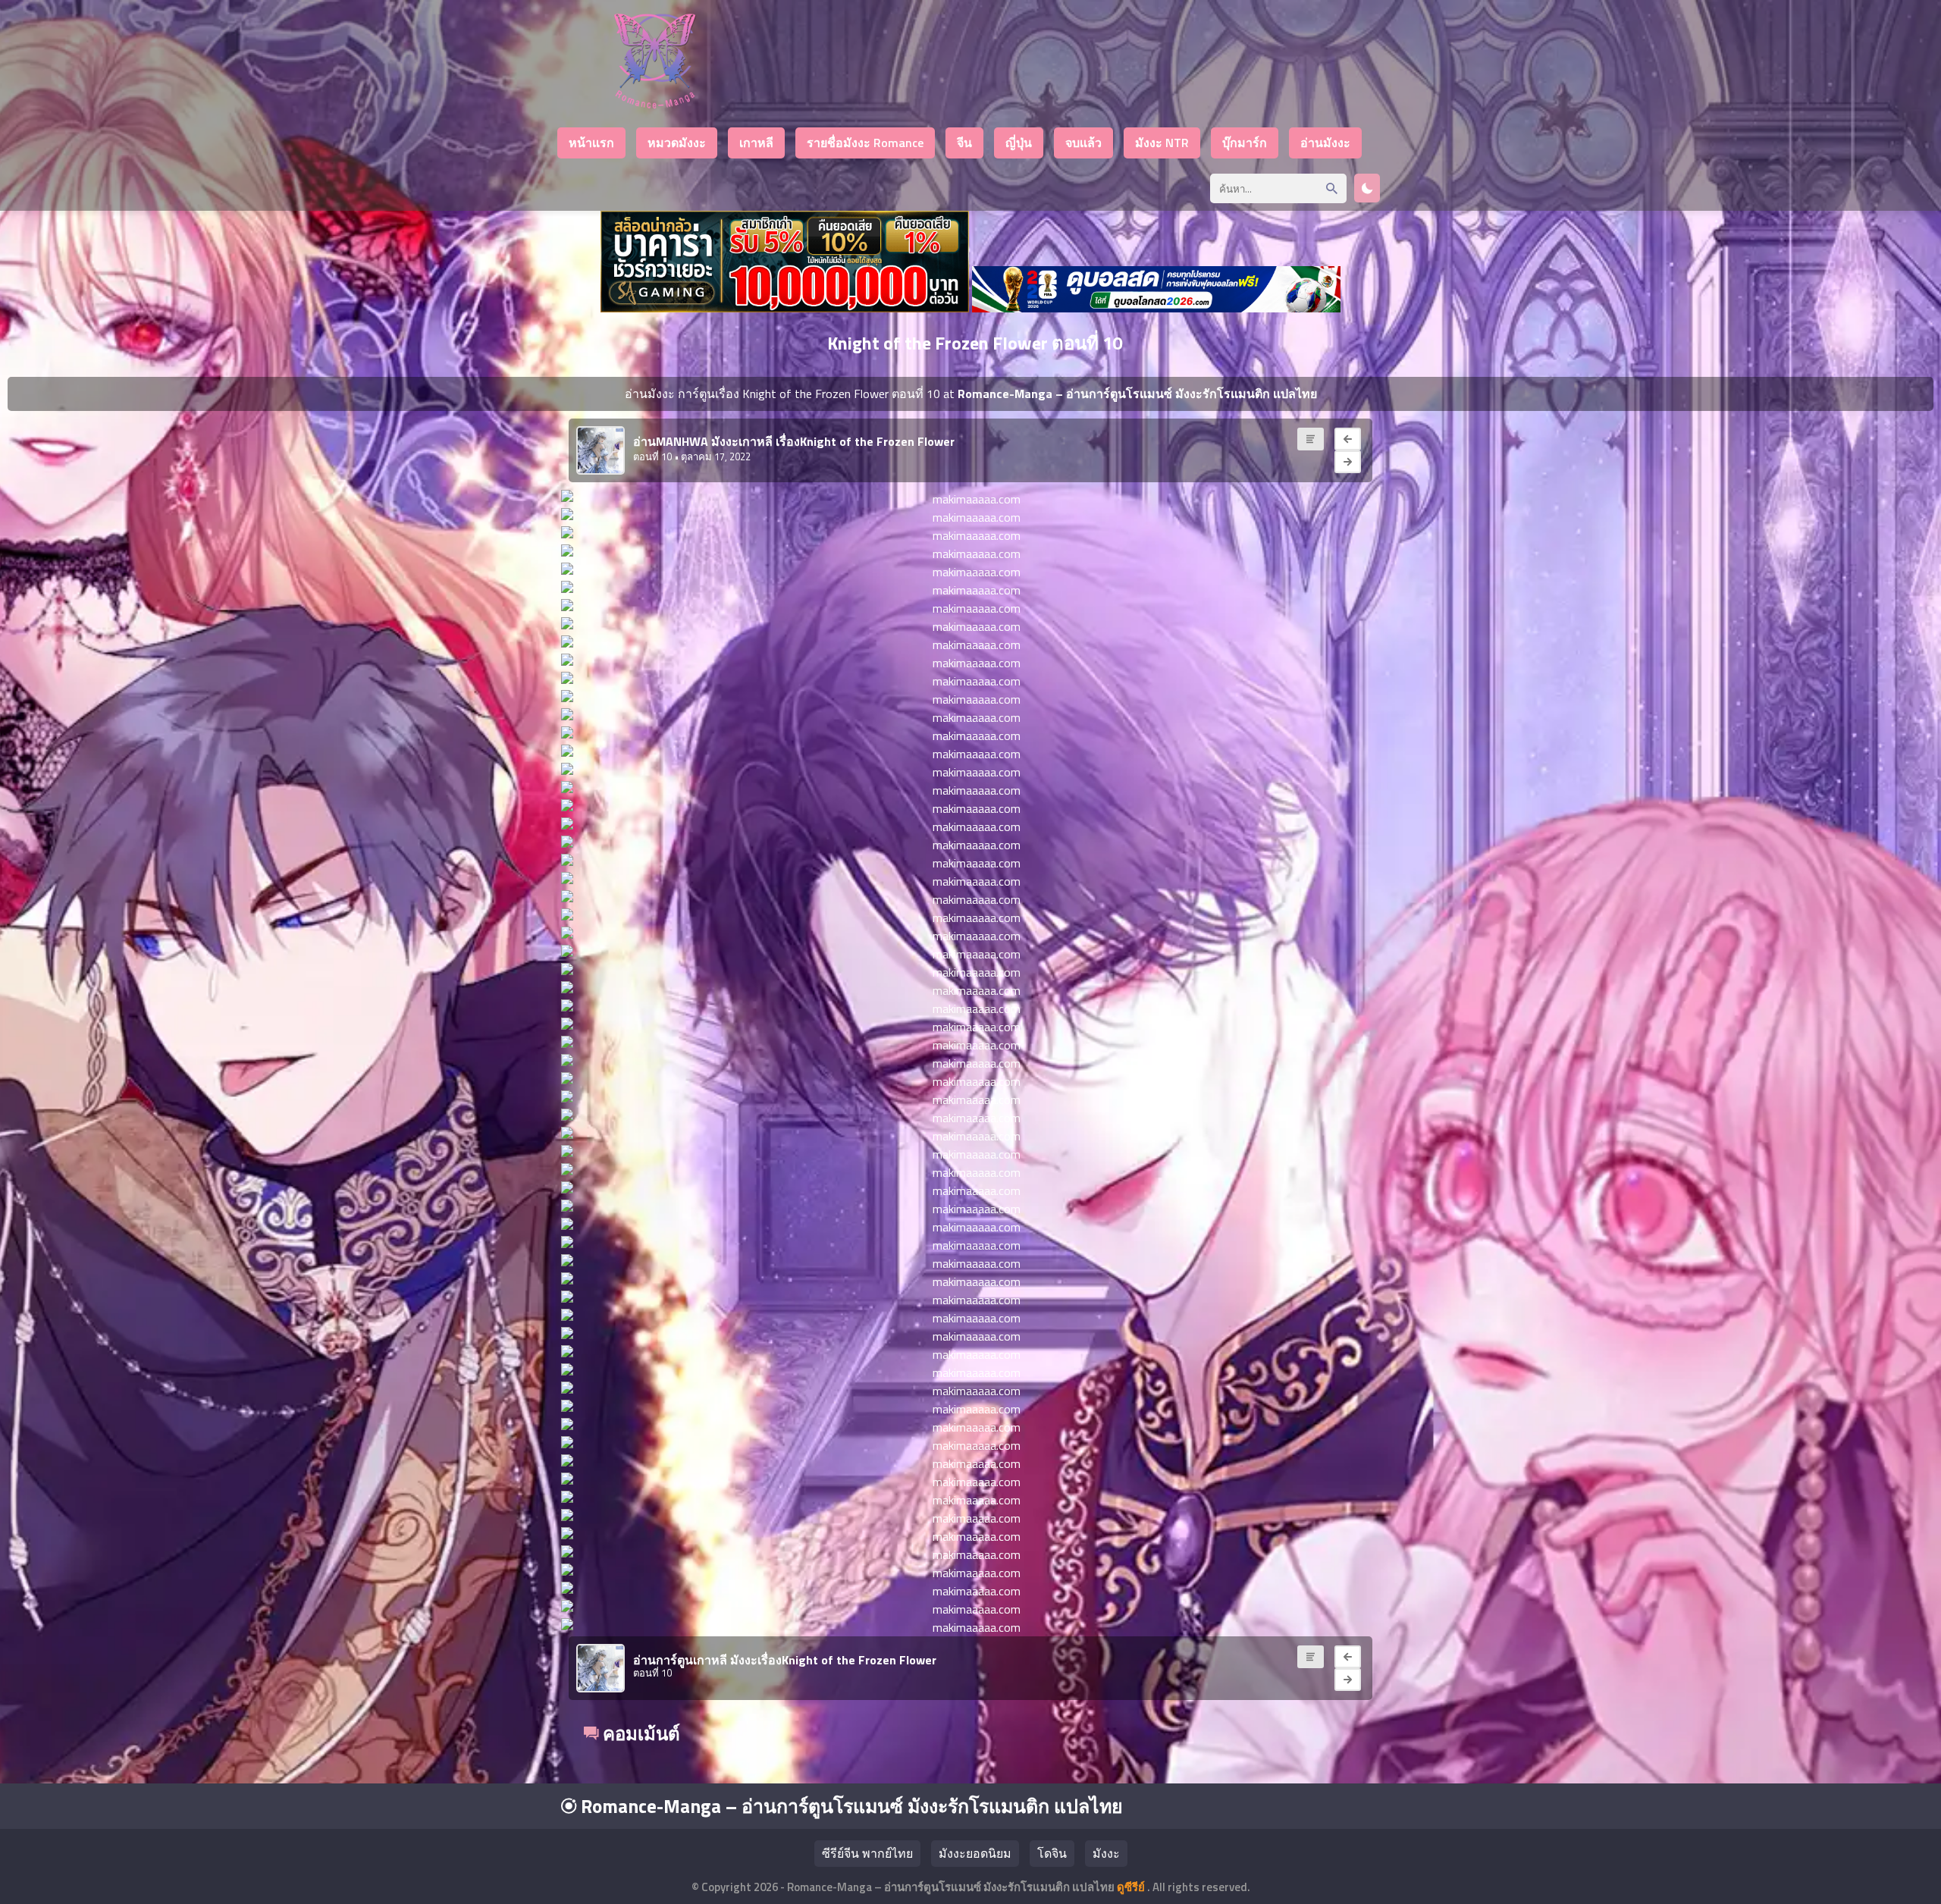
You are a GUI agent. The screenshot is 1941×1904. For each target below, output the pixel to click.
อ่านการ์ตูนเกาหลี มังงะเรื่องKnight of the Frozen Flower (785, 1660)
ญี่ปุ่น (1019, 143)
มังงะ (1106, 1853)
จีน (964, 143)
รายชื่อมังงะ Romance (865, 143)
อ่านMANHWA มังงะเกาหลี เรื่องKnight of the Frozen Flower (794, 441)
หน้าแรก (591, 143)
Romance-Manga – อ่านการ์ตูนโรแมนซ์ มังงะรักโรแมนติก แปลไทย (850, 1806)
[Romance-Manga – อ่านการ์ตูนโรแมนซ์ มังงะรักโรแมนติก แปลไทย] (655, 104)
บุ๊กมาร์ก (1245, 143)
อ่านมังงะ (1325, 143)
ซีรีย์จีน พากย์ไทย (867, 1853)
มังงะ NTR (1162, 143)
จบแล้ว (1083, 143)
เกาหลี (756, 143)
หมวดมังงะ (677, 143)
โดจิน (1052, 1853)
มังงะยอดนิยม (975, 1853)
